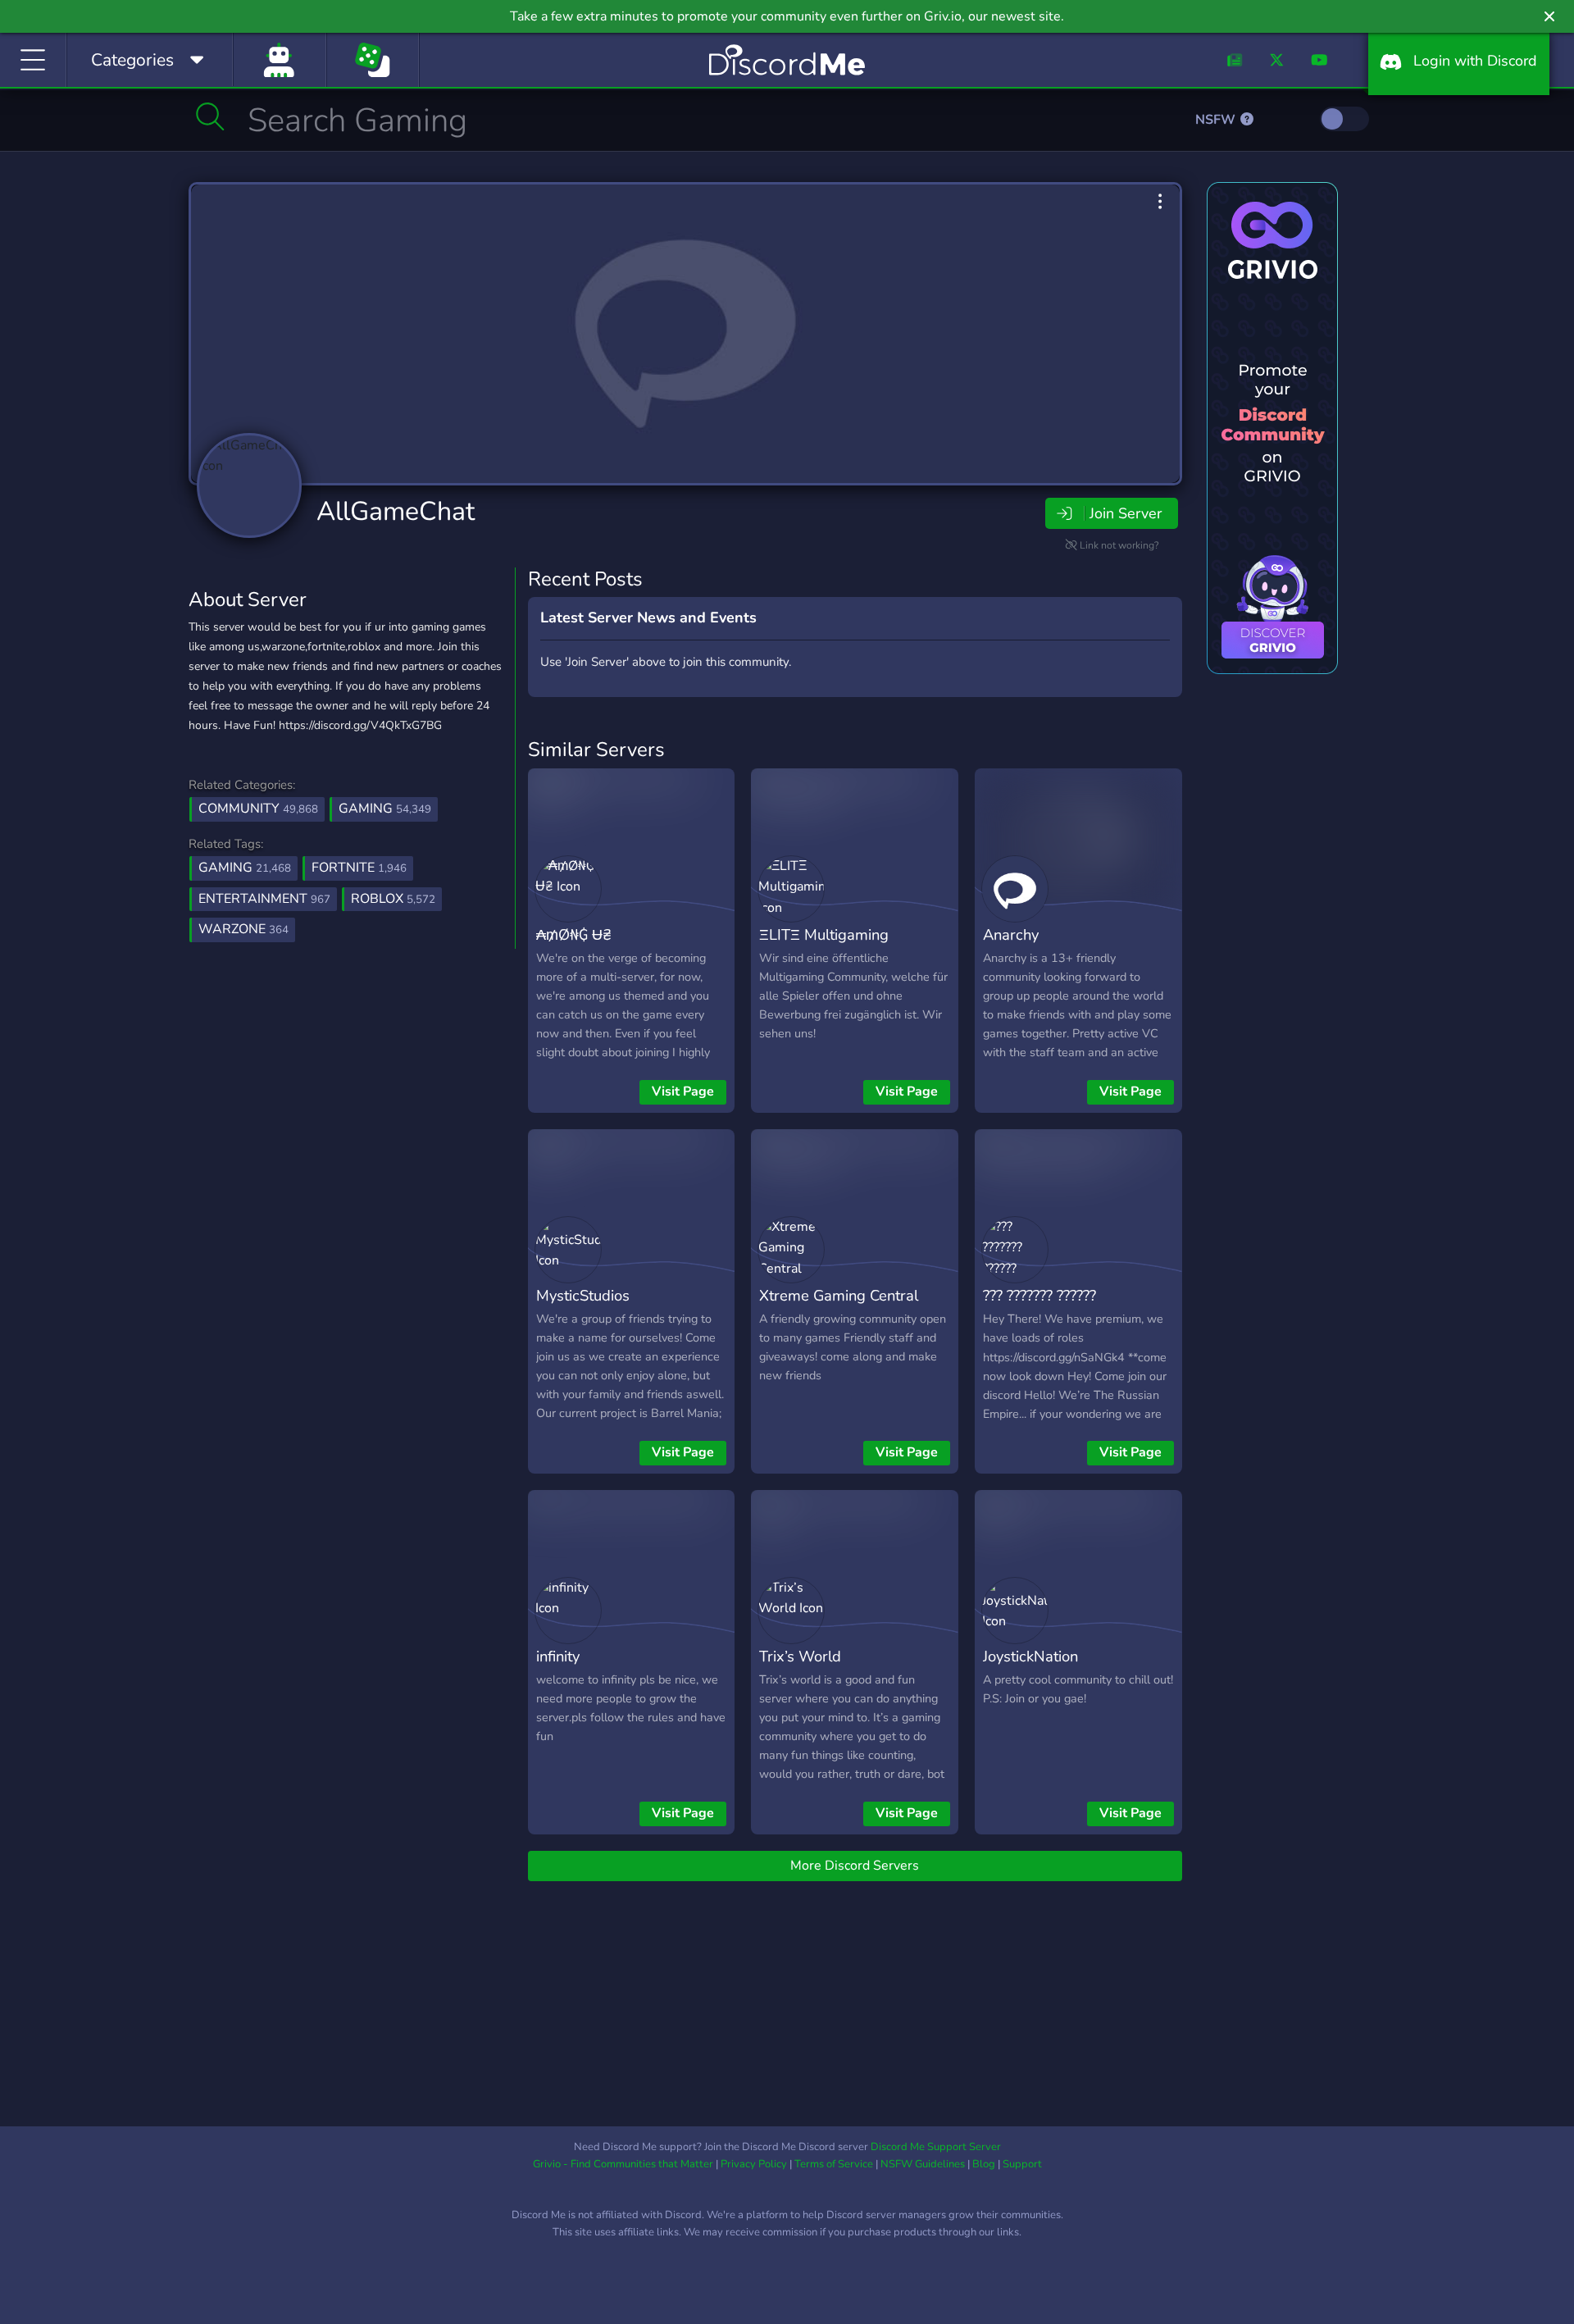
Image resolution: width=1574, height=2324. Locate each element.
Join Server (1126, 513)
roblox (393, 899)
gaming (245, 868)
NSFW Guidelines (923, 2164)
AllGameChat (396, 511)
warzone (243, 929)
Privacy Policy (754, 2164)
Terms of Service (834, 2164)
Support (1022, 2164)
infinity (558, 1656)
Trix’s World (800, 1656)
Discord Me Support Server (936, 2147)
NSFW (1217, 120)
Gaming (385, 809)
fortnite (359, 868)
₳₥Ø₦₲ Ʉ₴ (574, 934)
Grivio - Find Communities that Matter (623, 2164)
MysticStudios (583, 1295)
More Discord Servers (855, 1866)
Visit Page (683, 1091)
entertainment (264, 899)
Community (258, 809)
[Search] (210, 116)
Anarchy (1011, 934)
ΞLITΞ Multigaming (824, 934)
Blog (984, 2164)
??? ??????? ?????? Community (1039, 1307)
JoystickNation (1030, 1656)
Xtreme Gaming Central (839, 1295)
